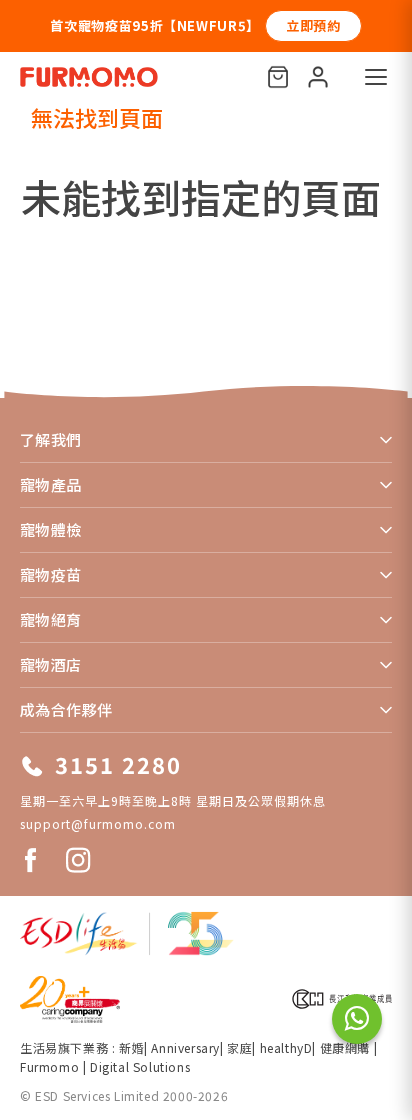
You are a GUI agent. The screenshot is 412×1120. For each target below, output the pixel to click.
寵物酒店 (51, 664)
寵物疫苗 (51, 574)
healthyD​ (286, 1047)
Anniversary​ (185, 1047)
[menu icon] (376, 77)
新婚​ (131, 1047)
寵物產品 (51, 484)
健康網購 (347, 1047)
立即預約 (313, 25)
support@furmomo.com (98, 823)
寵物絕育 (51, 619)
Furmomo (49, 1066)
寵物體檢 (51, 529)
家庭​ (239, 1047)
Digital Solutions (140, 1066)
